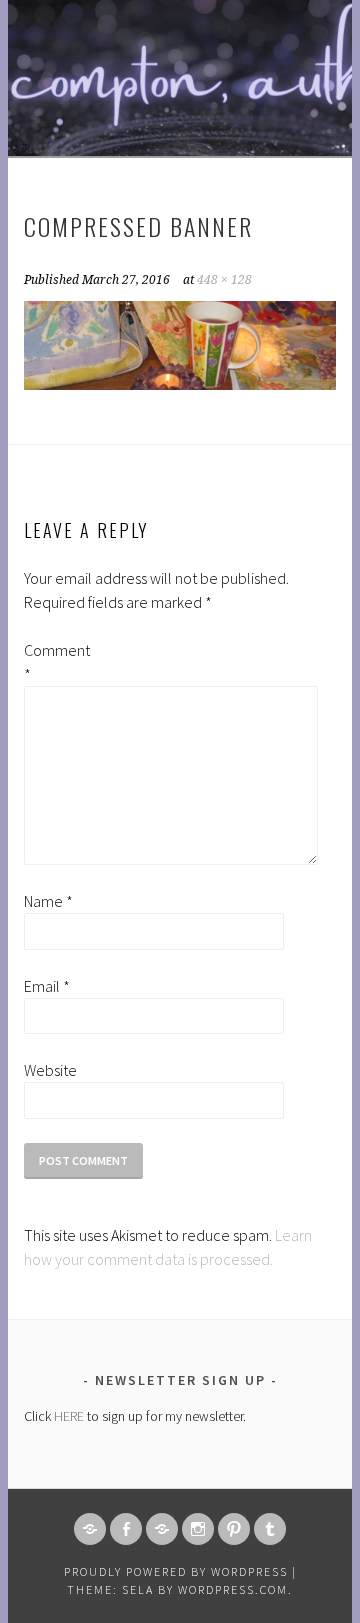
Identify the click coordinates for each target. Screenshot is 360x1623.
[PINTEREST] (234, 1529)
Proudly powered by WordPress (176, 1571)
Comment (56, 662)
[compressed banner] (179, 384)
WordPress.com (233, 1589)
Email (47, 986)
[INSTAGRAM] (198, 1529)
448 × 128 (224, 280)
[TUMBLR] (270, 1529)
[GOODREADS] (162, 1529)
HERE (69, 1416)
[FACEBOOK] (126, 1529)
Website (50, 1070)
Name (48, 901)
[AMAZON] (90, 1529)
